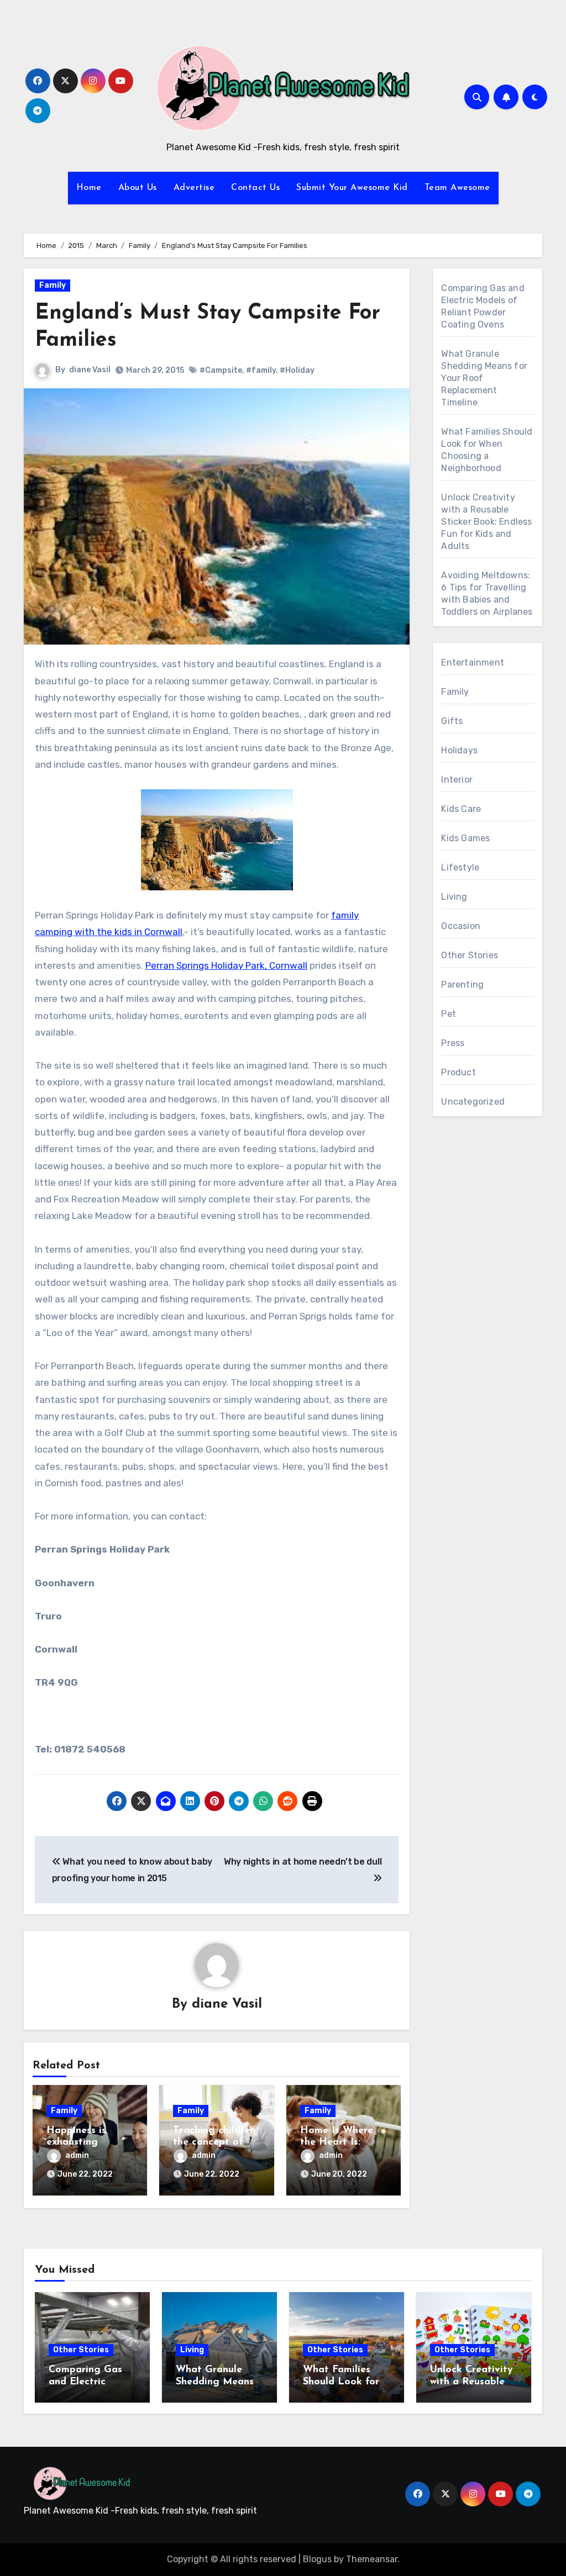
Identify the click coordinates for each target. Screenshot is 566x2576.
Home (89, 188)
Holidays (459, 750)
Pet (449, 1014)
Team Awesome (457, 188)
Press (453, 1043)
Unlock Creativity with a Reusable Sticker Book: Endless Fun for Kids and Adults (486, 522)
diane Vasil (90, 370)
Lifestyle (460, 867)
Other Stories (470, 955)
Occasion (461, 926)
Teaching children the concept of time (214, 2143)
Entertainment (473, 663)
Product (458, 1072)
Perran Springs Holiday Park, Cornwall (226, 965)
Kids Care (461, 809)
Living (454, 897)
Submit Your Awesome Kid (352, 188)
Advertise (194, 188)
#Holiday (297, 370)
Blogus (317, 2559)
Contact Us (255, 188)
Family (53, 285)
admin (77, 2155)
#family (261, 370)
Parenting (462, 985)
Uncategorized (473, 1102)
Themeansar (372, 2559)
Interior (457, 780)
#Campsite (221, 370)
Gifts (452, 721)
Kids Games (465, 838)
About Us (138, 188)
